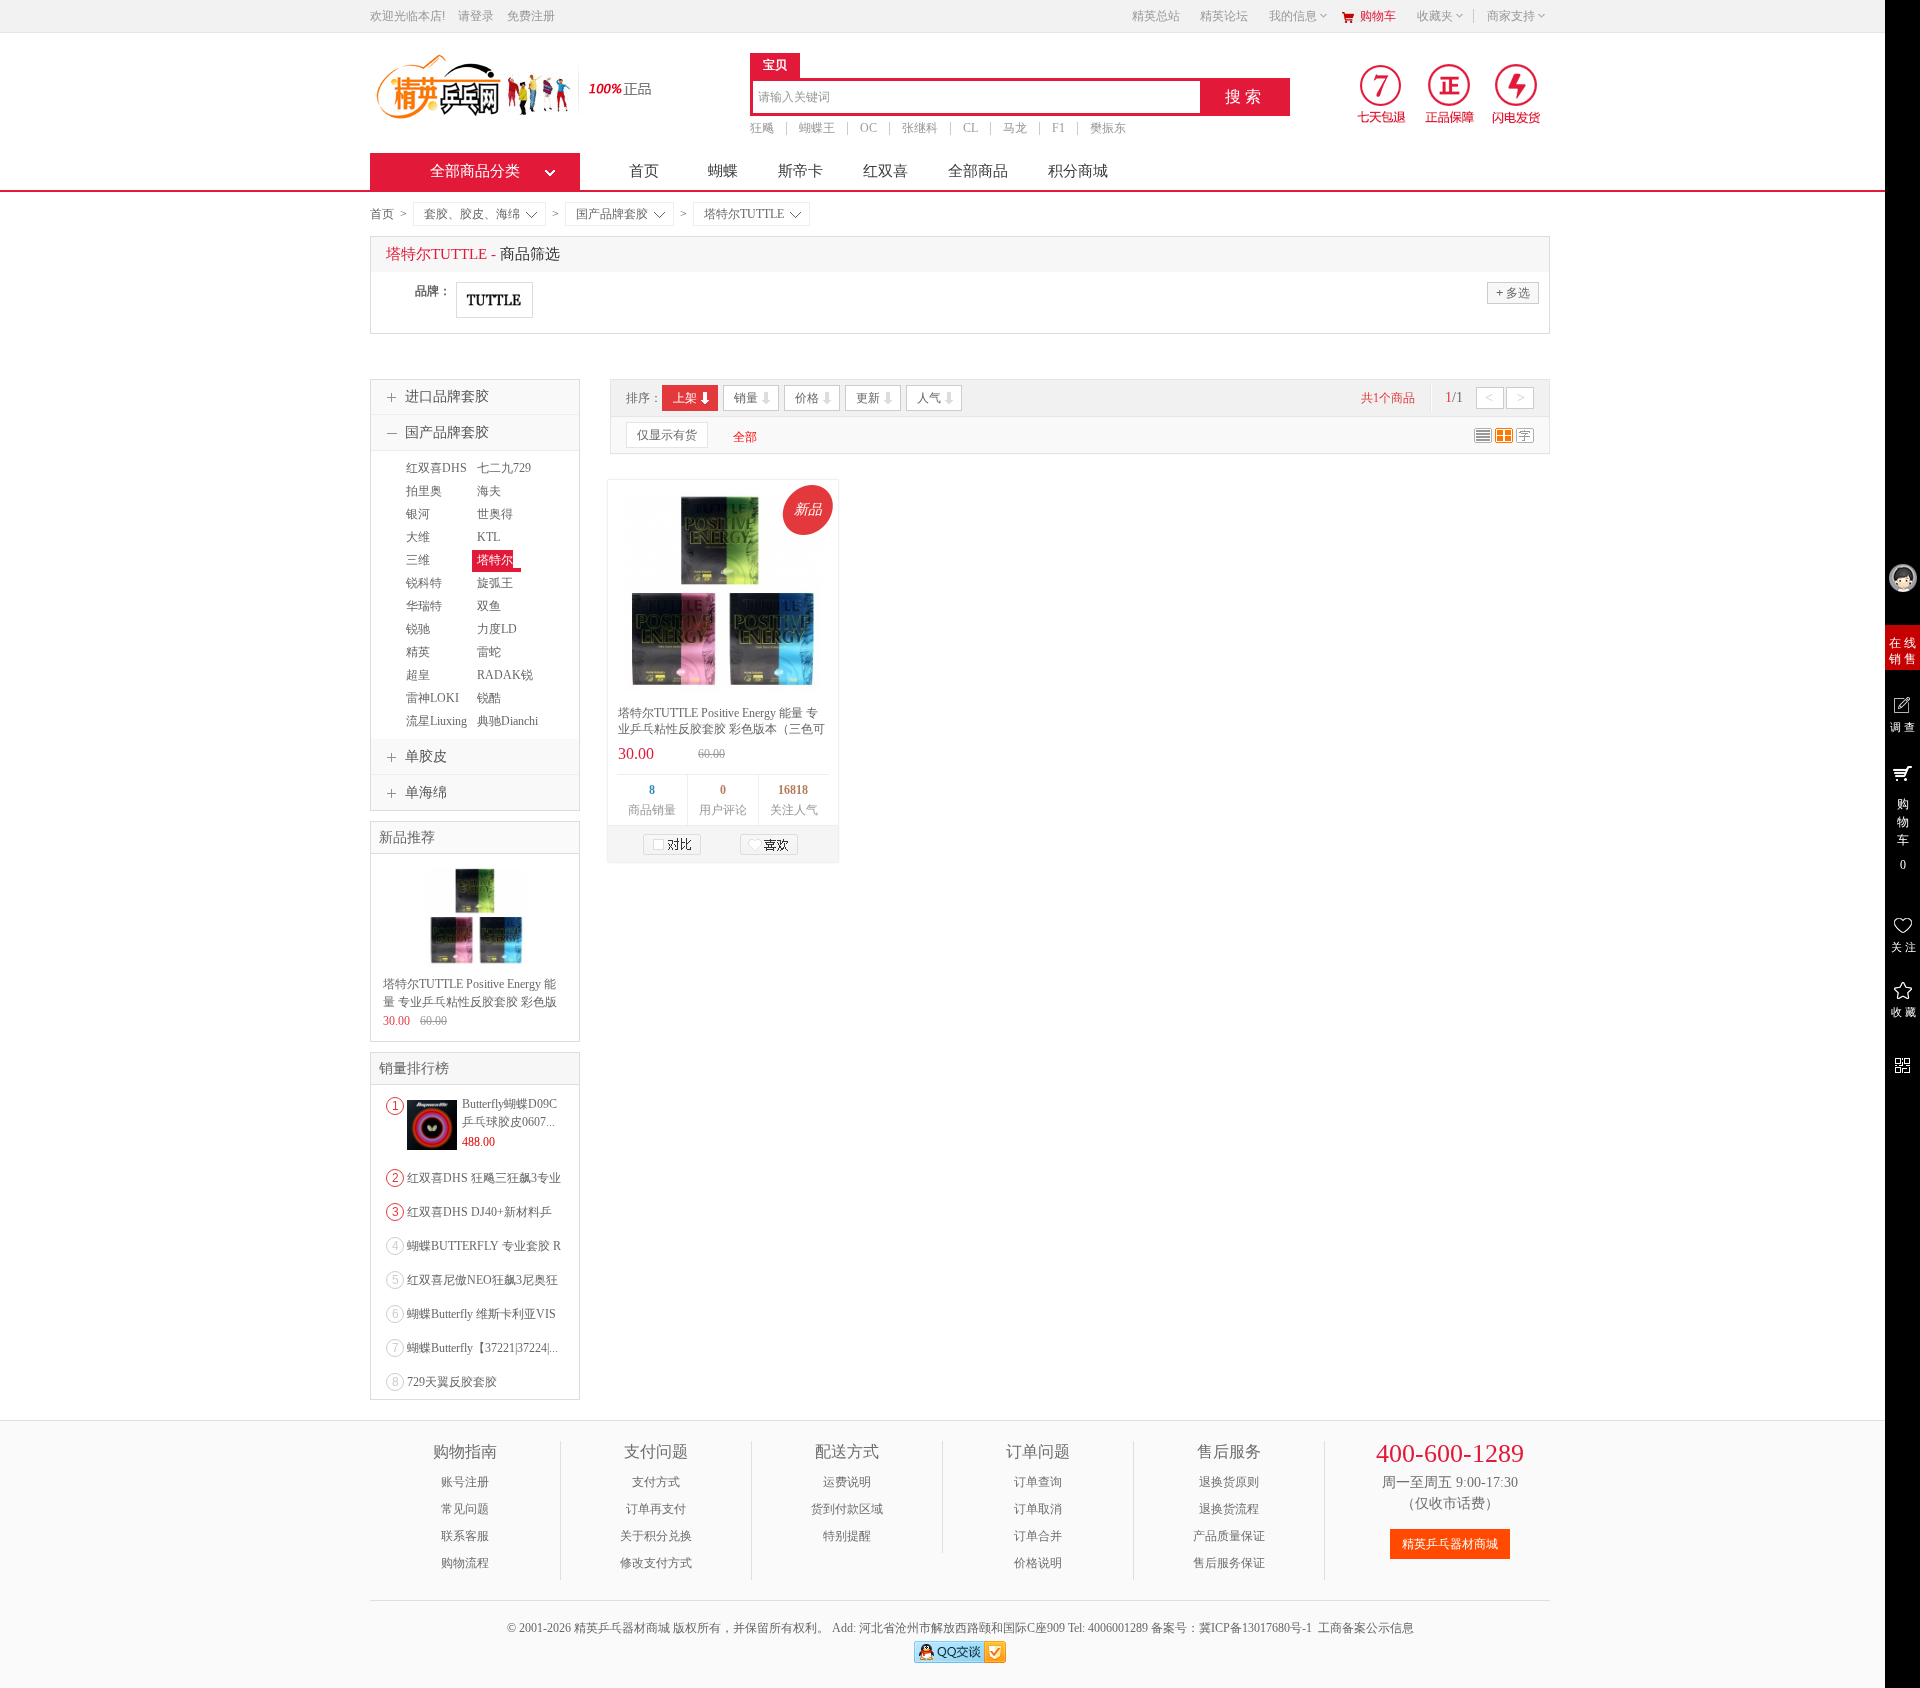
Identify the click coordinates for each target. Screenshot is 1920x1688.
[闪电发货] (1516, 93)
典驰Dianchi (507, 721)
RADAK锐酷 (502, 684)
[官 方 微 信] (1902, 1062)
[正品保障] (614, 87)
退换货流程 (1229, 1509)
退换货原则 (1229, 1482)
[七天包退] (1383, 93)
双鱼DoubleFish (500, 615)
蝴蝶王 (817, 128)
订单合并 (1038, 1536)
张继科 (920, 128)
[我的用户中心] (1902, 577)
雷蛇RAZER (491, 661)
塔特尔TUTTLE (744, 214)
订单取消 (1038, 1509)
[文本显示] (1525, 439)
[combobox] (976, 98)
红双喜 (885, 171)
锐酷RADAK (494, 707)
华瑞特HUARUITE (432, 615)
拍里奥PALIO (421, 500)
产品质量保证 (1229, 1536)
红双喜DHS (436, 468)
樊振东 (1108, 128)
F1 (1058, 128)
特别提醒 (847, 1536)
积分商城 (1078, 171)
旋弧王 (495, 583)
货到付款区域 (847, 1509)
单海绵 (426, 792)
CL (970, 128)
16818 (793, 790)
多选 (1513, 292)
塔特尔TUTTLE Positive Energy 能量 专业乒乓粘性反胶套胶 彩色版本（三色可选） (721, 729)
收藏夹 (1435, 16)
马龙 (1015, 128)
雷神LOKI (432, 698)
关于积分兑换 (656, 1536)
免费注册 (531, 16)
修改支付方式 (656, 1563)
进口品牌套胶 (447, 396)
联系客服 (465, 1536)
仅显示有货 (667, 435)
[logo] (472, 85)
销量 (746, 398)
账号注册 (465, 1482)
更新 (868, 398)
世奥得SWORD (494, 523)
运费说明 (847, 1482)
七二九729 (504, 468)
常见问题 (465, 1509)
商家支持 (1511, 16)
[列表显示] (1483, 439)
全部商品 (978, 171)
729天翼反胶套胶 (452, 1382)
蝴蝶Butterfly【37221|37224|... (482, 1348)
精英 (418, 652)
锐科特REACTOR (429, 592)
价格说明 (1038, 1563)
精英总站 (1156, 16)
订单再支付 (656, 1509)
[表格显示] (1504, 439)
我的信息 (1293, 16)
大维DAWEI (420, 546)
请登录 (476, 16)
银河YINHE (420, 523)
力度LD (497, 629)
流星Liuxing (436, 721)
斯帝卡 (800, 171)
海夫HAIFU (491, 500)
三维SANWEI (424, 569)
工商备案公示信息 (1366, 1628)
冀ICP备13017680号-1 (1255, 1628)
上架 (685, 398)
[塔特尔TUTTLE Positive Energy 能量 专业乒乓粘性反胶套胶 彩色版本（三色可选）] (722, 593)
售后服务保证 (1229, 1563)
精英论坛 (1224, 16)
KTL (488, 537)
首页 (644, 171)
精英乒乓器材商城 (1450, 1544)
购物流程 (465, 1563)
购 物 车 (1903, 834)
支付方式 (656, 1482)
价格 (807, 398)
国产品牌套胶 (612, 214)
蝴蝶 (723, 171)
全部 (745, 437)
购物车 (1378, 16)
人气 (929, 398)
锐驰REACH (421, 638)
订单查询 (1038, 1482)
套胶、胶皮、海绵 (472, 214)
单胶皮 (426, 756)
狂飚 (762, 128)
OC (868, 128)
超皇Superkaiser (429, 684)
